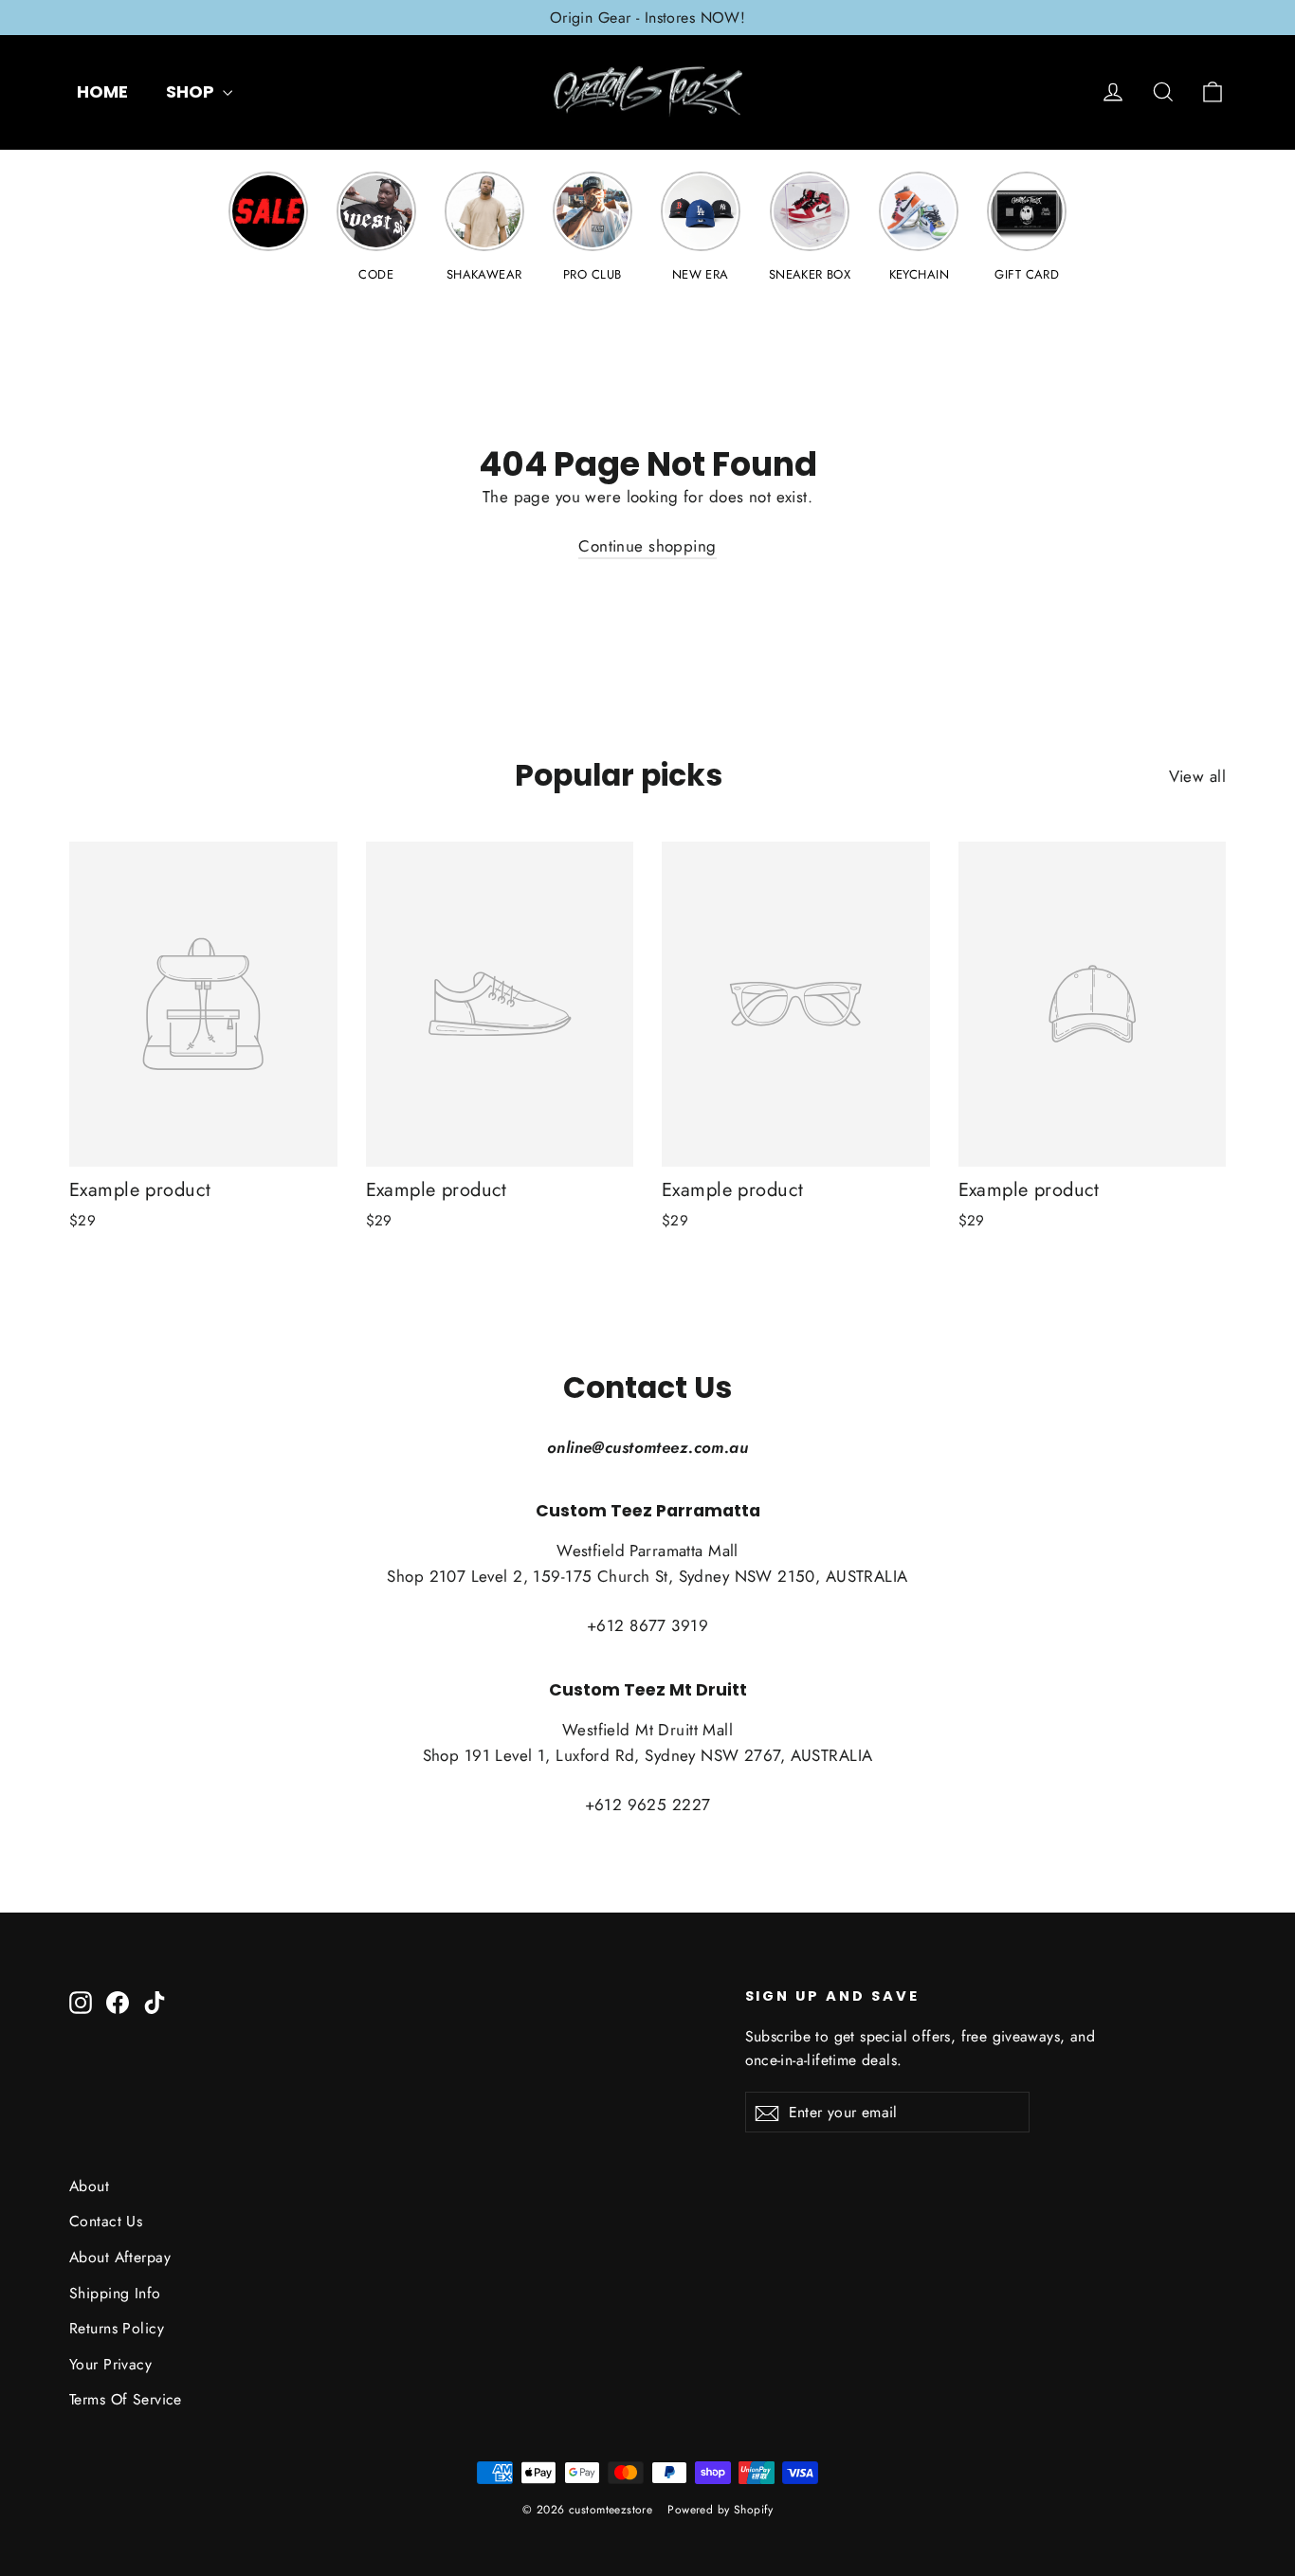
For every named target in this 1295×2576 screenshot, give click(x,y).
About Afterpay (120, 2257)
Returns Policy (117, 2328)
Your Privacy (110, 2364)
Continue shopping (647, 546)
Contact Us (106, 2221)
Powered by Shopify (720, 2510)
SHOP (192, 91)
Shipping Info (115, 2293)
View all (1197, 776)
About (89, 2186)
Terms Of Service (126, 2399)
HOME (102, 91)
